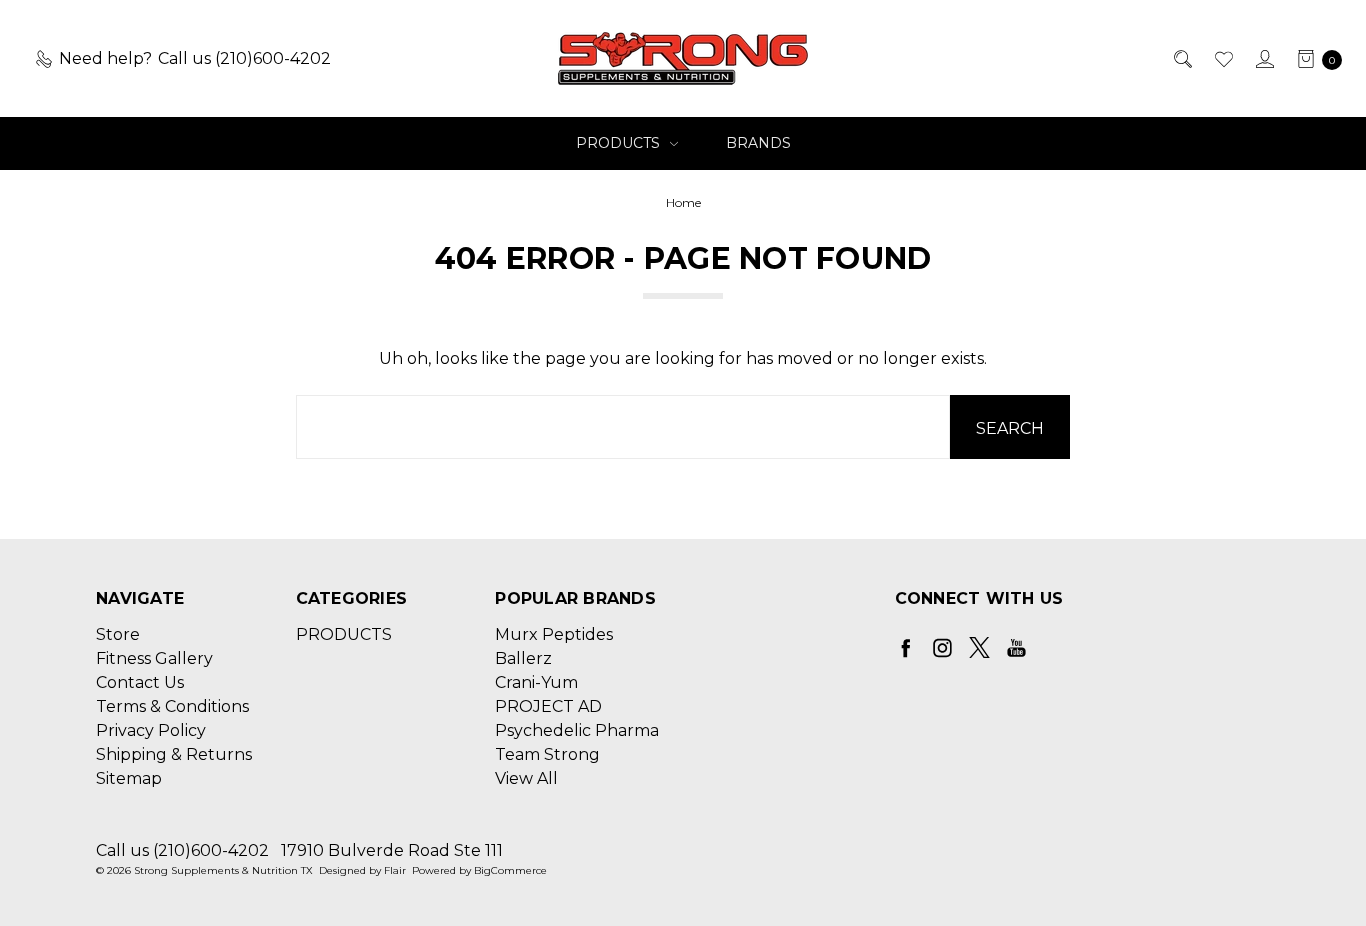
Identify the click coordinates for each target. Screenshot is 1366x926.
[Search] (1181, 59)
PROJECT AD (548, 706)
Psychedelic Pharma (577, 730)
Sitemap (129, 778)
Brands (758, 143)
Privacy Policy (151, 730)
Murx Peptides (554, 634)
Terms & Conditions (172, 706)
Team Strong (547, 754)
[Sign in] (1263, 59)
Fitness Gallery (154, 658)
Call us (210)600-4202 (182, 850)
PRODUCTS (620, 143)
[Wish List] (1222, 59)
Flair (395, 870)
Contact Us (140, 682)
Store (118, 634)
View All (526, 778)
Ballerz (523, 658)
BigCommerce (510, 870)
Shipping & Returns (174, 754)
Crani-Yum (536, 682)
